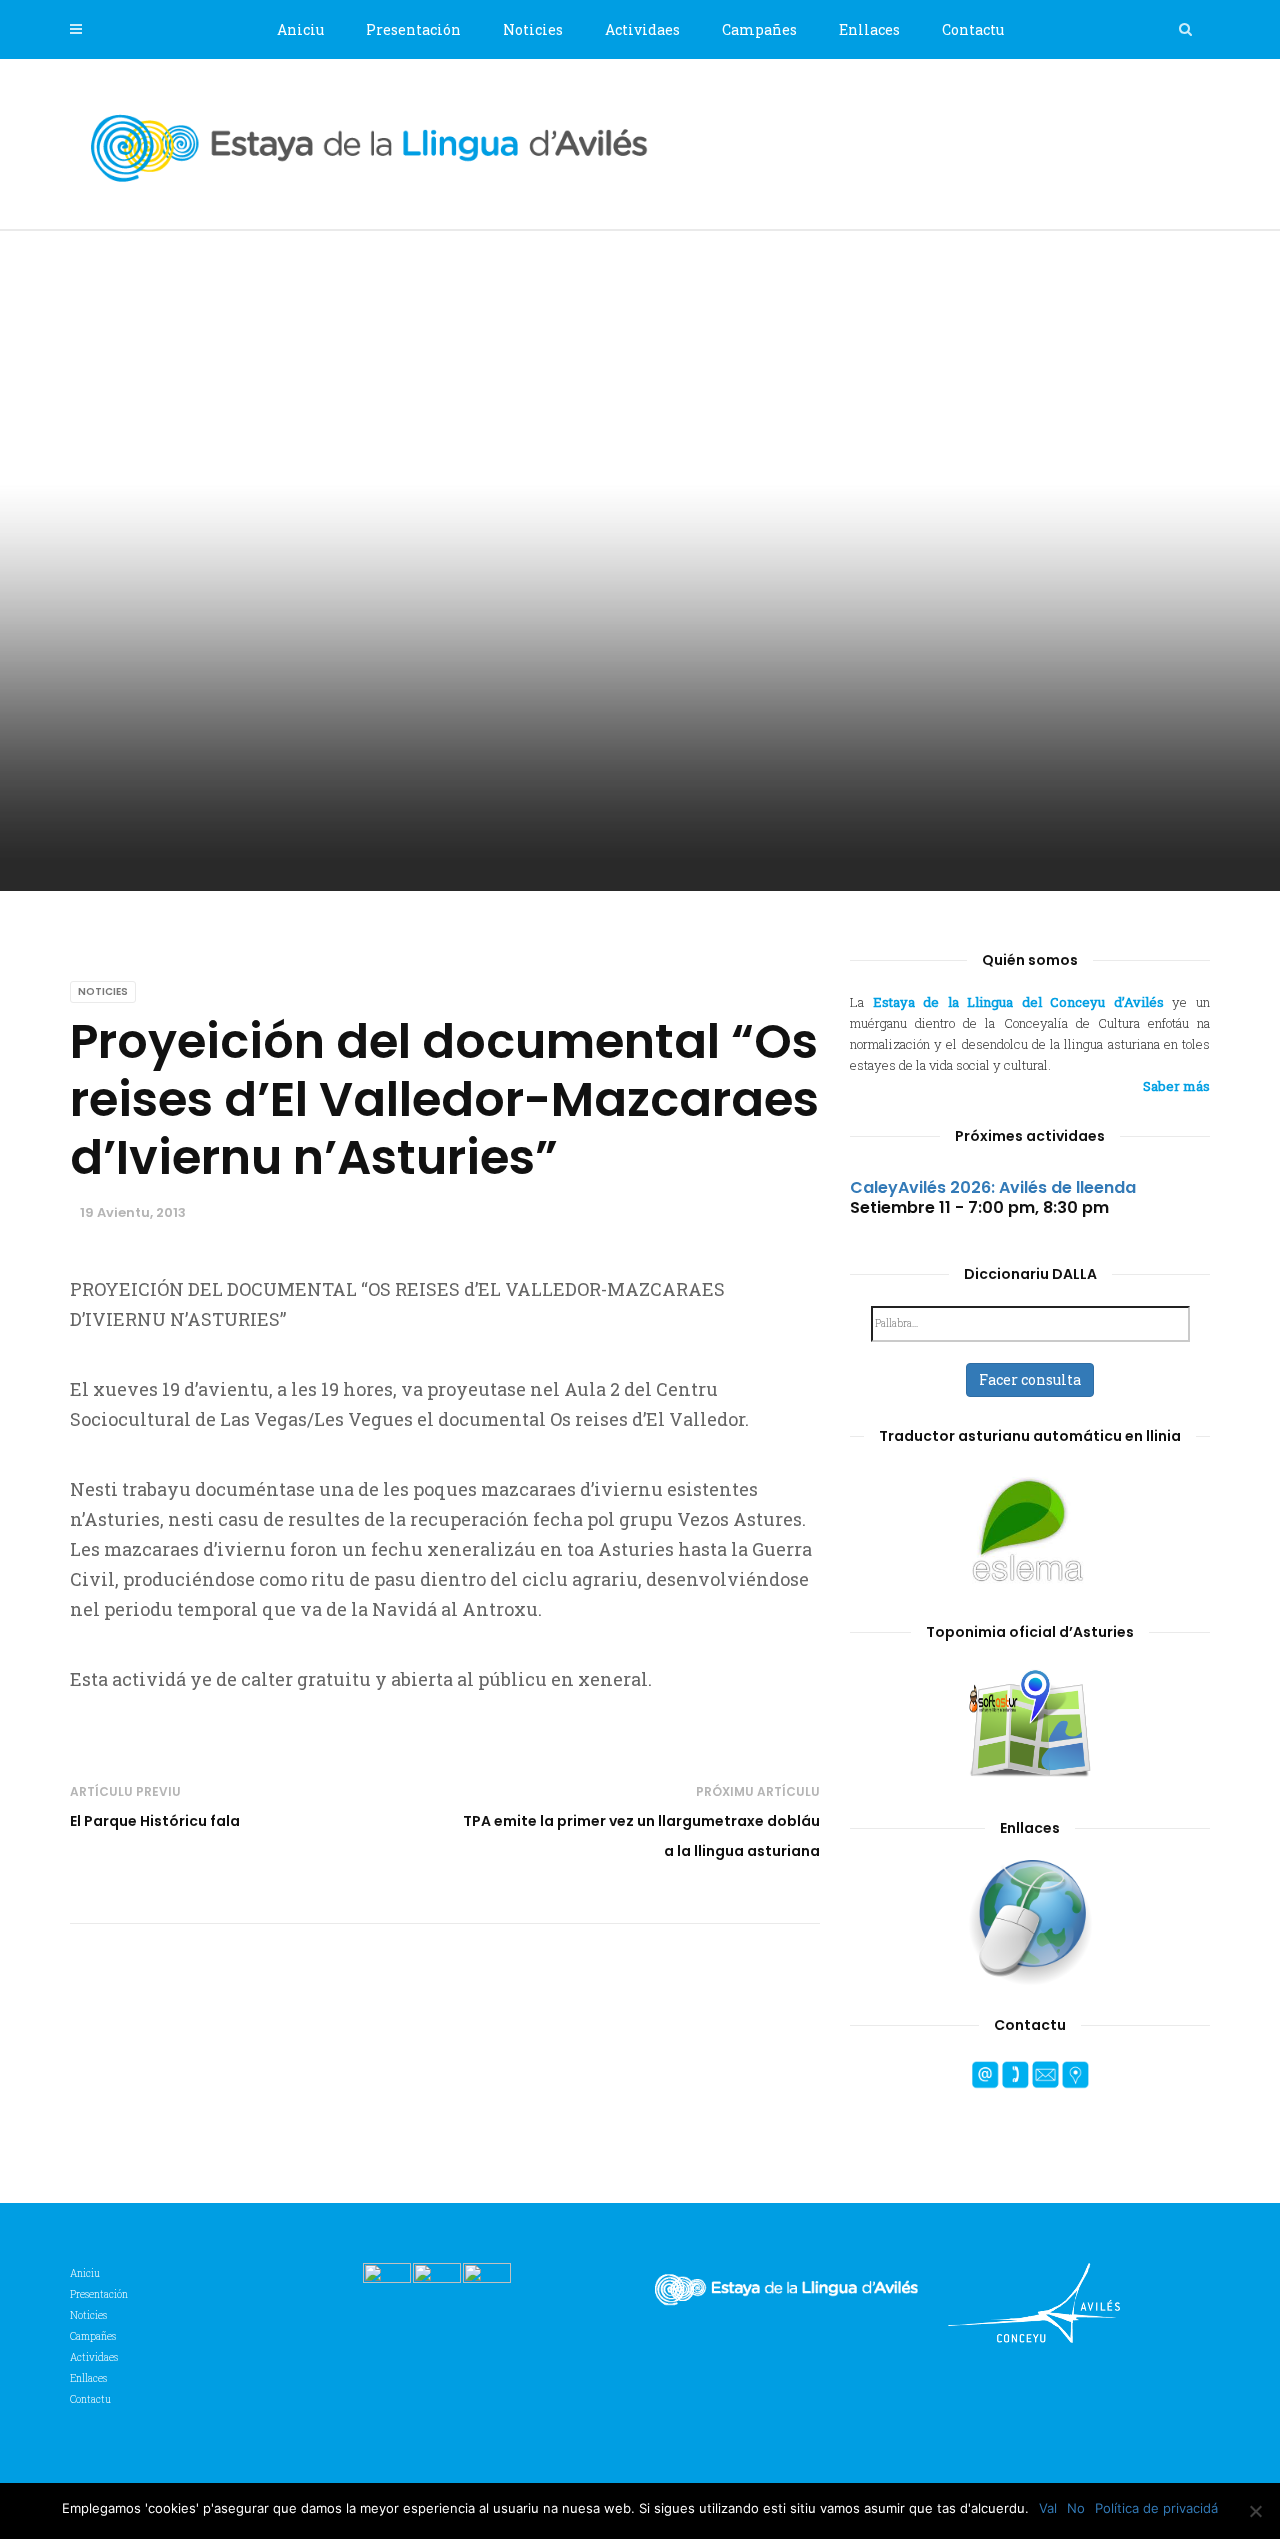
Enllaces (869, 29)
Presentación (413, 29)
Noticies (533, 29)
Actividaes (642, 29)
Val (1048, 2508)
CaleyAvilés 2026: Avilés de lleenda (993, 1187)
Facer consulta (1030, 1379)
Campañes (759, 29)
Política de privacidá (1156, 2508)
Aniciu (300, 29)
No (1076, 2508)
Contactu (973, 29)
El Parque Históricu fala (155, 1821)
